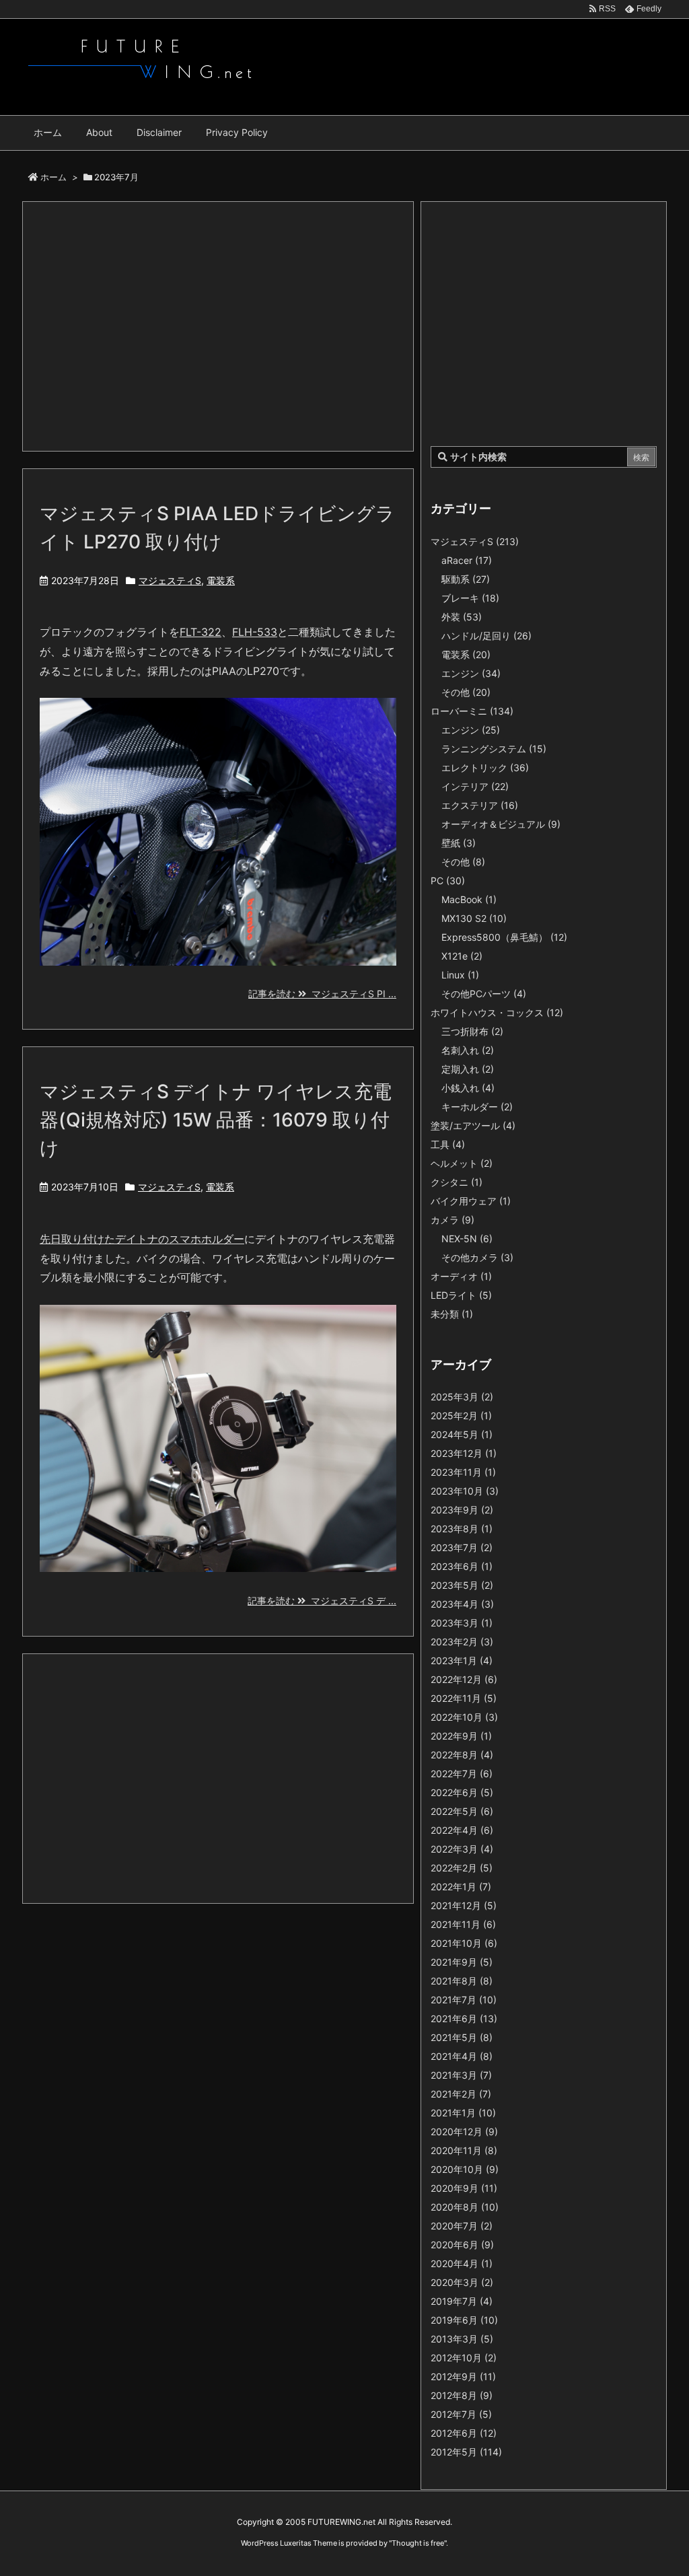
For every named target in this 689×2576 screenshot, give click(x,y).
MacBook (469, 899)
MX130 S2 (474, 918)
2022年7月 (462, 1774)
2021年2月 (461, 2094)
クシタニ (457, 1182)
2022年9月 (461, 1736)
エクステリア (480, 805)
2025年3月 (462, 1397)
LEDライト (461, 1295)
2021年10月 (464, 1943)
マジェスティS (170, 580)
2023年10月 (465, 1491)
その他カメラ (477, 1257)
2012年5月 (466, 2452)
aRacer (467, 560)
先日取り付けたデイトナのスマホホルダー (142, 1239)
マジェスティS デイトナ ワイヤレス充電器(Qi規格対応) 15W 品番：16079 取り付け (216, 1120)
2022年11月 (464, 1698)
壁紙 (459, 843)
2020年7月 (462, 2226)
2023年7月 (462, 1547)
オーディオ (461, 1276)
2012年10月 (464, 2358)
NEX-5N (467, 1239)
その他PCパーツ (484, 994)
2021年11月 (463, 1924)
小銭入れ (468, 1088)
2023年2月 (462, 1642)
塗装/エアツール (473, 1125)
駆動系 (466, 579)
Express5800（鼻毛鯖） (504, 937)
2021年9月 (462, 1962)
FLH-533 (255, 632)
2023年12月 (464, 1453)
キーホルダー (477, 1107)
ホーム (53, 177)
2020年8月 (465, 2207)
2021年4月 (462, 2056)
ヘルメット (462, 1163)
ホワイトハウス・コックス (497, 1012)
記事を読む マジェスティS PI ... (322, 994)
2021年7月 (464, 2000)
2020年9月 (464, 2188)
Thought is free (418, 2543)
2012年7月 (461, 2414)
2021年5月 (462, 2037)
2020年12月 (464, 2132)
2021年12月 (464, 1905)
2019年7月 (462, 2301)
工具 (448, 1144)
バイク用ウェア (471, 1201)
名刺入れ (468, 1050)
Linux (460, 975)
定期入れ (468, 1069)
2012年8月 (462, 2395)
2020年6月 (462, 2245)
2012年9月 (463, 2376)
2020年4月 (462, 2263)
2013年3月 (462, 2339)
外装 (462, 617)
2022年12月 (464, 1679)
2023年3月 (462, 1623)
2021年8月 (462, 1981)
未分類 (452, 1314)
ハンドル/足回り (486, 636)
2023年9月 (462, 1510)
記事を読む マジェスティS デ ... (322, 1601)
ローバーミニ (472, 711)
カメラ (452, 1220)
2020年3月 (462, 2282)
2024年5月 (462, 1434)
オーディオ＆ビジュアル (501, 824)
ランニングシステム (494, 749)
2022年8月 (462, 1755)
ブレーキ (470, 598)
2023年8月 (462, 1529)
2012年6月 (464, 2433)
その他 (466, 692)
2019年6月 (464, 2320)
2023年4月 (462, 1604)
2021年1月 (463, 2113)
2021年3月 (461, 2075)
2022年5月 (462, 1811)
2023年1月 (462, 1660)
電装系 (221, 580)
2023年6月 (462, 1566)
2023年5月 (462, 1585)
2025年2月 (461, 1416)
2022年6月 (462, 1792)
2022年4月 (462, 1830)
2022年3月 (462, 1849)
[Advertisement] (218, 326)
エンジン (471, 673)
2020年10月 (465, 2169)
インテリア (475, 786)
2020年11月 (464, 2150)
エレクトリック (485, 767)
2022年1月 (461, 1887)
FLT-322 (201, 632)
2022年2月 (462, 1868)
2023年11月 (463, 1472)
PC (448, 881)
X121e (462, 956)
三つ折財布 (472, 1031)
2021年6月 (464, 2018)
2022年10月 (464, 1717)
